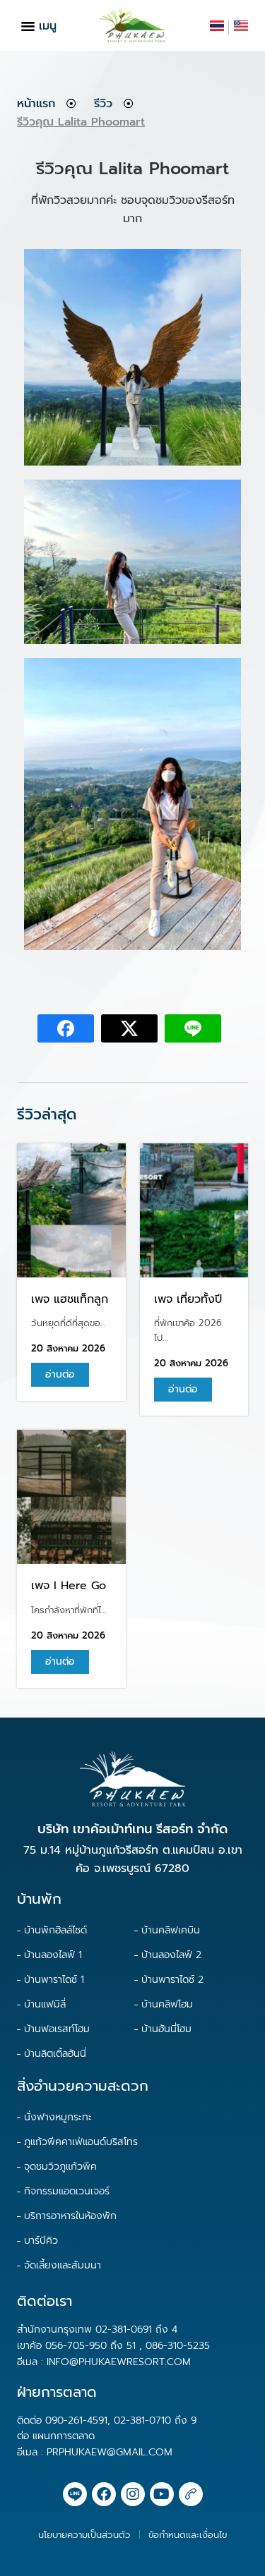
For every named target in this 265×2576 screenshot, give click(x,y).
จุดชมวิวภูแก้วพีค (60, 2167)
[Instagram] (133, 2494)
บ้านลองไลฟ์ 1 (53, 1955)
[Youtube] (162, 2494)
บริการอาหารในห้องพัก (70, 2216)
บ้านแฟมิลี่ (45, 2004)
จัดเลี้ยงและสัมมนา (63, 2265)
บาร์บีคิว (41, 2241)
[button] (28, 25)
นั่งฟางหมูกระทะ (58, 2117)
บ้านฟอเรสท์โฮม (57, 2029)
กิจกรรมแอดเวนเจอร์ (67, 2191)
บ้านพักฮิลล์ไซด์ (55, 1930)
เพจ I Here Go (69, 1586)
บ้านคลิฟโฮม (167, 2004)
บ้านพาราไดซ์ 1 (54, 1980)
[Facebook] (104, 2494)
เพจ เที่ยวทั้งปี (188, 1299)
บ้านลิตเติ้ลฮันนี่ (55, 2054)
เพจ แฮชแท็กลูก (70, 1299)
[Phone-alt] (191, 2494)
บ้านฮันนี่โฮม (166, 2029)
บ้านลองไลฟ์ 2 (171, 1955)
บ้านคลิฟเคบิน (171, 1930)
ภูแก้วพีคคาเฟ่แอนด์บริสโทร (81, 2142)
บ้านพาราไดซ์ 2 (172, 1980)
